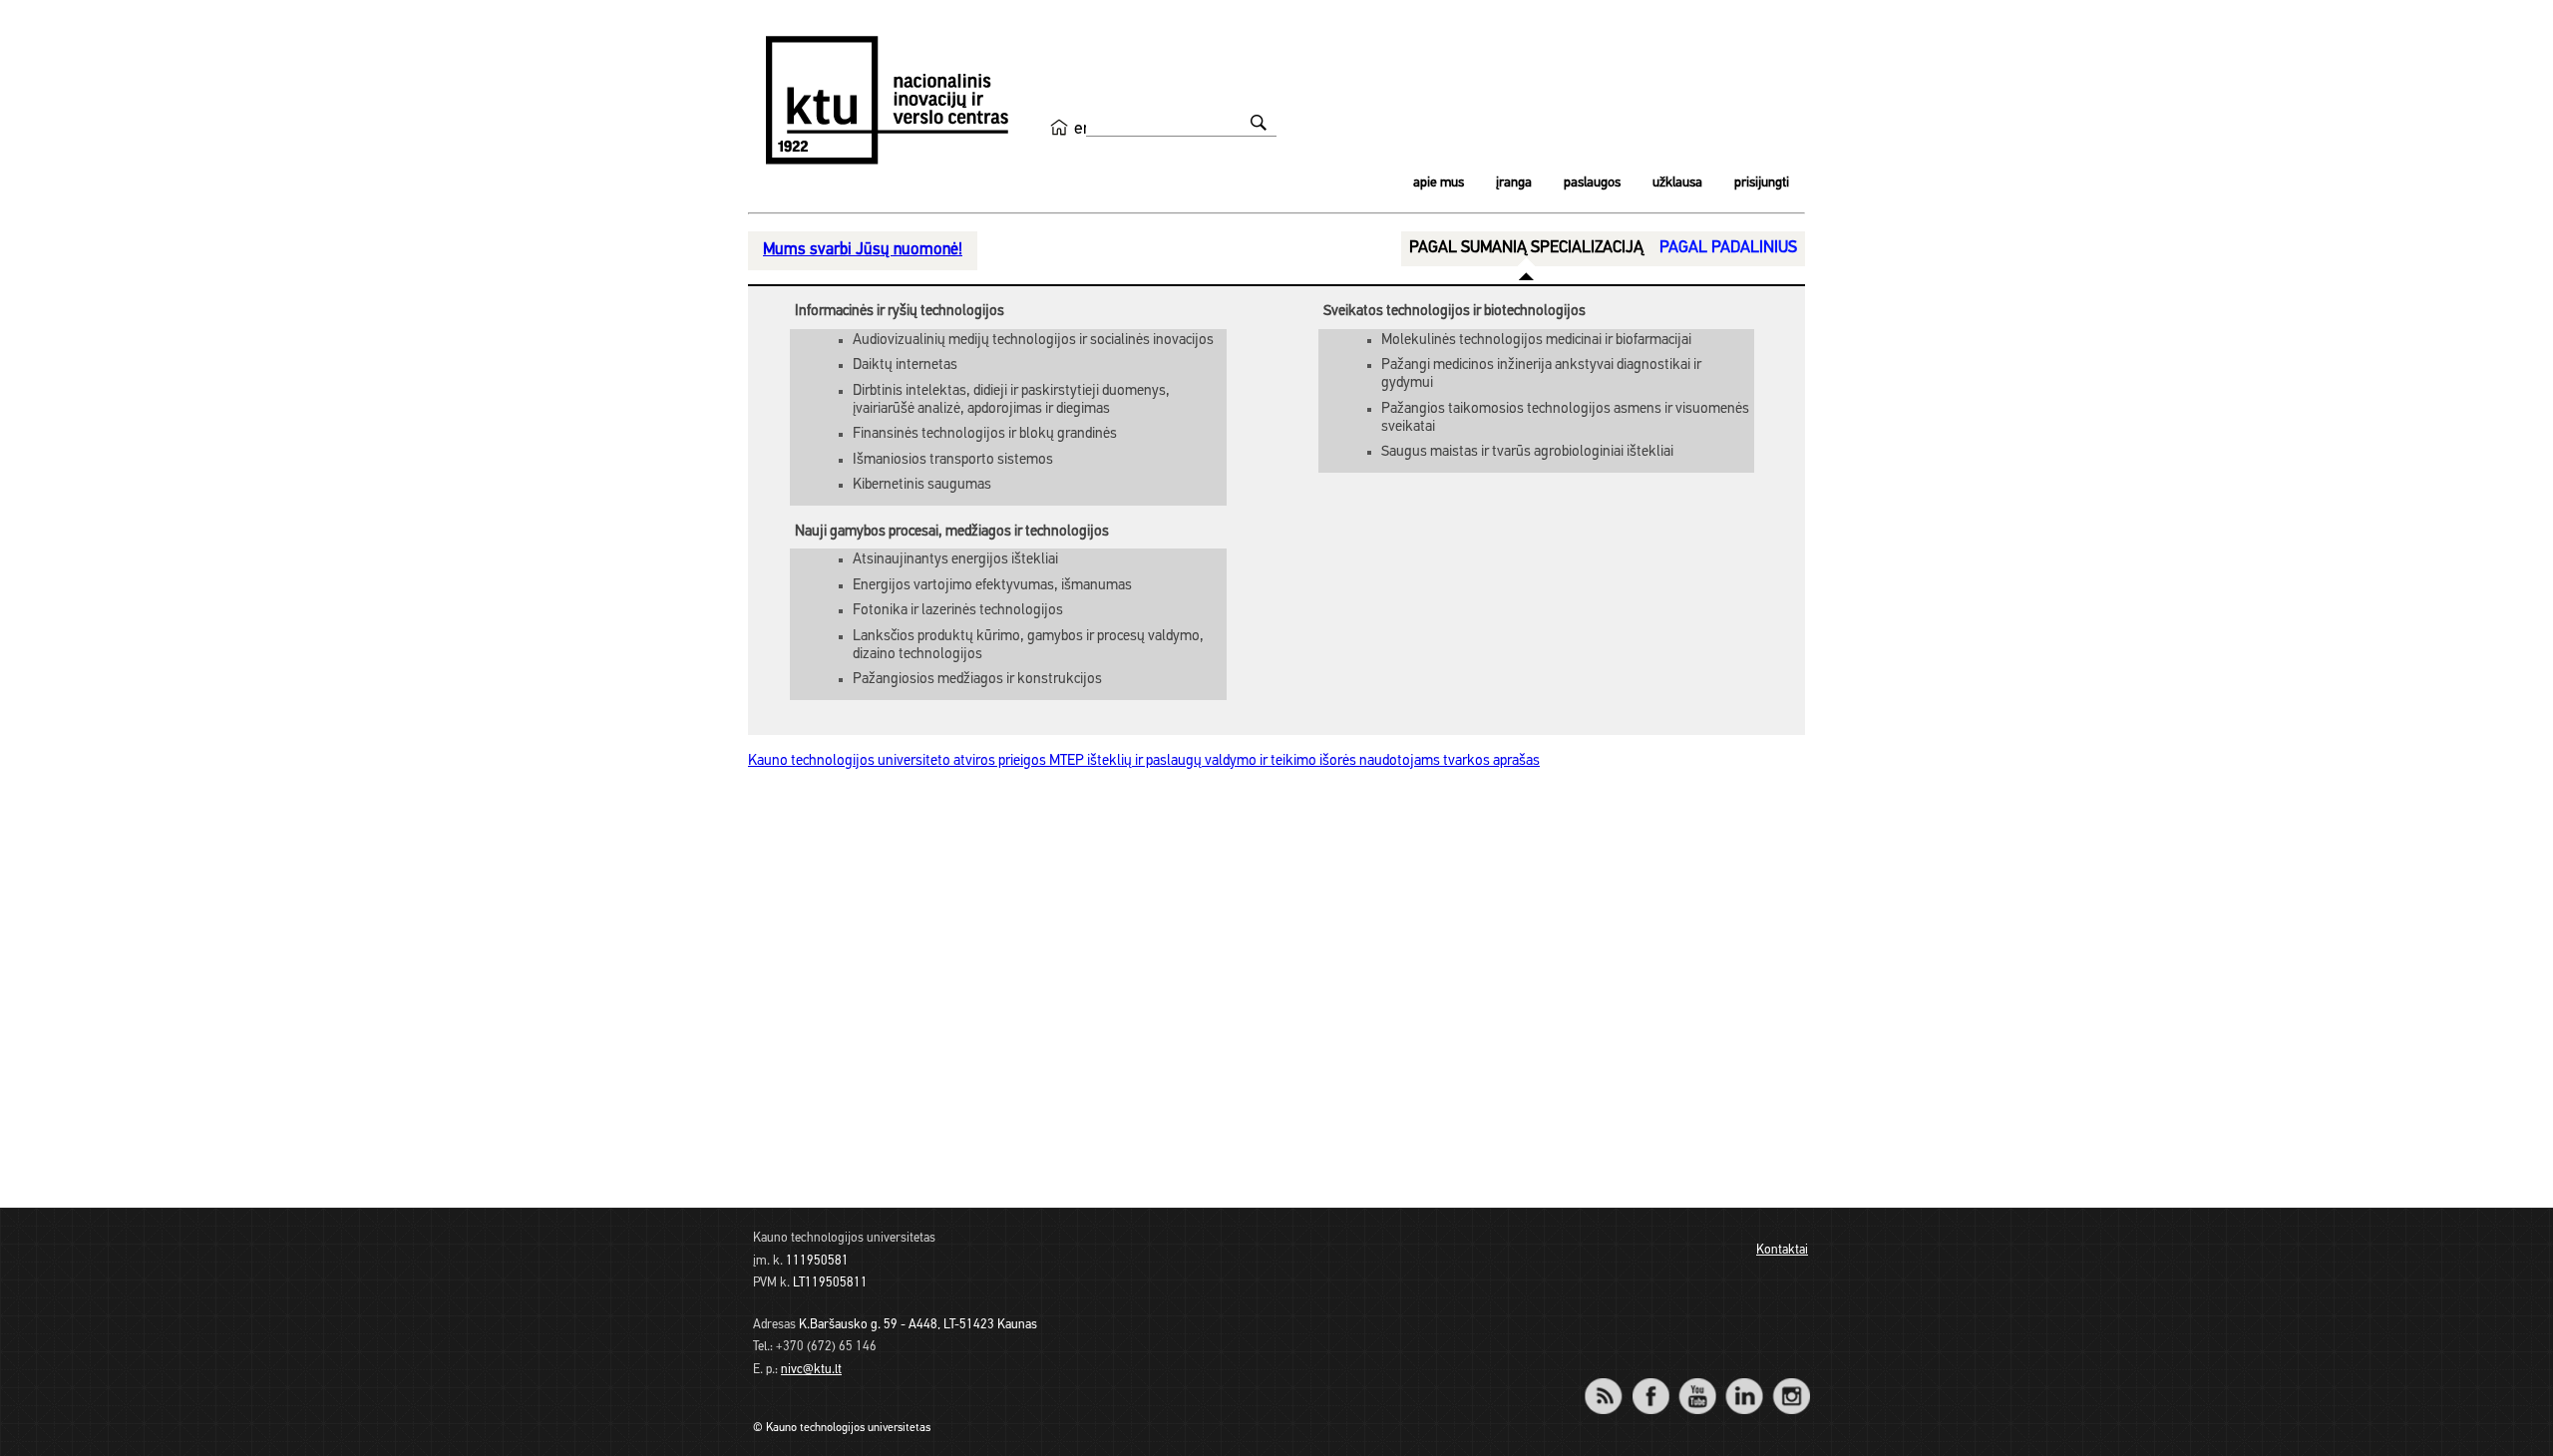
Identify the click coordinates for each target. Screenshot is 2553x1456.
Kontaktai (1782, 1250)
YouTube (1697, 1383)
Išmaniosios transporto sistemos (953, 460)
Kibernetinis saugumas (922, 485)
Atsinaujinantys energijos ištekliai (955, 560)
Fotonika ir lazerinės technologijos (958, 611)
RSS (1612, 1383)
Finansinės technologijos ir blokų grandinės (985, 434)
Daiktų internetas (905, 365)
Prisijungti (1762, 183)
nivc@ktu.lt (811, 1370)
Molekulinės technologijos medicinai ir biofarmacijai (1536, 341)
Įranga (1514, 183)
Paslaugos (1592, 183)
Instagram (1791, 1383)
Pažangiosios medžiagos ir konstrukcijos (977, 680)
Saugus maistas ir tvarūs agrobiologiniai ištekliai (1527, 452)
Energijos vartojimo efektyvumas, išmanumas (992, 586)
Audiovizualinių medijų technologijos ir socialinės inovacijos (1033, 341)
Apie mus (1439, 183)
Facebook (1650, 1383)
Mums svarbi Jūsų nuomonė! (863, 250)
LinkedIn (1744, 1383)
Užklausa (1677, 183)
